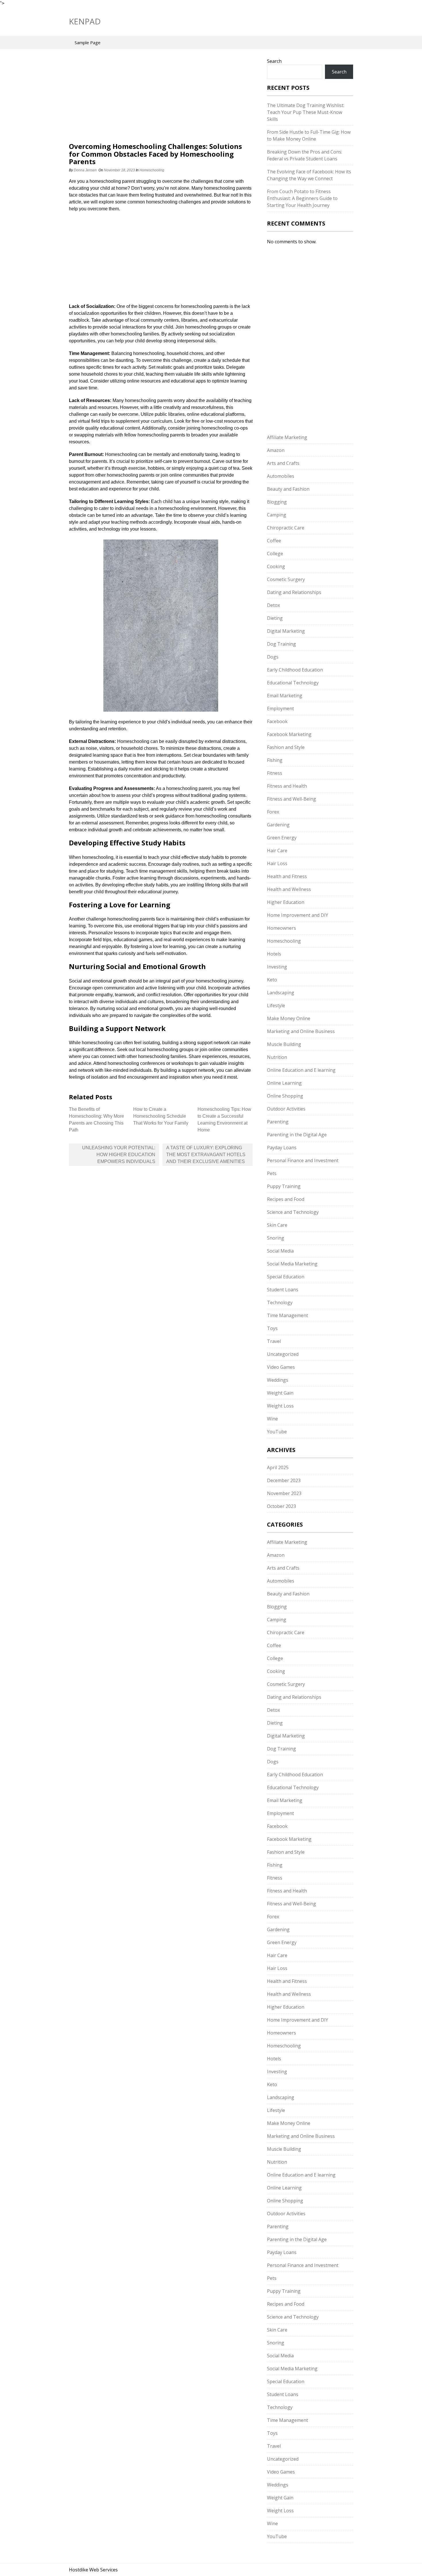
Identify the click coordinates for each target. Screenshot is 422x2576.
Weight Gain (280, 1393)
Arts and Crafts (283, 463)
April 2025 (278, 1467)
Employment (280, 708)
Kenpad (85, 21)
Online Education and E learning (301, 1070)
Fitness (275, 773)
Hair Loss (277, 863)
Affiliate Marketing (287, 437)
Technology (280, 1302)
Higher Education (286, 902)
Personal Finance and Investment (303, 1160)
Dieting (275, 618)
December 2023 (284, 1480)
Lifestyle (276, 1005)
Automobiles (281, 476)
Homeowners (281, 928)
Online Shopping (285, 1096)
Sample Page (88, 42)
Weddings (278, 1380)
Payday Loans (282, 1148)
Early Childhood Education (295, 670)
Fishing (275, 760)
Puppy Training (284, 1186)
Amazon (276, 450)
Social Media (280, 1251)
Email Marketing (285, 696)
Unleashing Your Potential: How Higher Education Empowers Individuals (119, 1155)
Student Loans (283, 1290)
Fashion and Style (286, 747)
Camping (277, 515)
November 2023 (284, 1493)
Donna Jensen (85, 170)
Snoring (276, 1238)
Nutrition (277, 1057)
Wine (272, 1419)
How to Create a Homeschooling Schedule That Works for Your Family (161, 1116)
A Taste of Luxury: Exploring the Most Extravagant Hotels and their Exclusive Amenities (206, 1155)
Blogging (277, 502)
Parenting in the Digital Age (297, 1135)
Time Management (288, 1315)
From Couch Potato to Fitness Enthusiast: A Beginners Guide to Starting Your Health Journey (302, 198)
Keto (272, 980)
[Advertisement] (161, 100)
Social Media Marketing (292, 1264)
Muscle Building (284, 1044)
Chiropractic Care (286, 528)
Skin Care (277, 1225)
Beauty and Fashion (288, 489)
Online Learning (284, 1083)
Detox (273, 605)
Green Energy (282, 838)
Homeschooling (152, 170)
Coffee (274, 541)
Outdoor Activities (286, 1109)
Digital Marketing (286, 631)
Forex (273, 812)
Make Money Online (289, 1018)
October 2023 (281, 1506)
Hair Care (277, 851)
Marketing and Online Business (301, 1031)
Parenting (278, 1122)
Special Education (286, 1277)
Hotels (274, 954)
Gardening (278, 825)
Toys (272, 1328)
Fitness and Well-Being (292, 799)
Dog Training (281, 644)
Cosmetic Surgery (286, 579)
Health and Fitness (287, 876)
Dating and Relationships (294, 592)
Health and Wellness (289, 889)
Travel (274, 1341)
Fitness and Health (287, 786)
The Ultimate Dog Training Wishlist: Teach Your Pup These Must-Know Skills (306, 112)
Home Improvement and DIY (298, 915)
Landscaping (281, 993)
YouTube (277, 1432)
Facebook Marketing (289, 734)
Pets (272, 1173)
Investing (277, 967)
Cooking (276, 566)
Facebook (277, 721)
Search (274, 61)
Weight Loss (280, 1406)
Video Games (281, 1367)
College (275, 554)
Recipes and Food (286, 1199)
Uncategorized (283, 1354)
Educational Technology (293, 683)
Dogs (273, 657)
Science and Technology (293, 1212)
